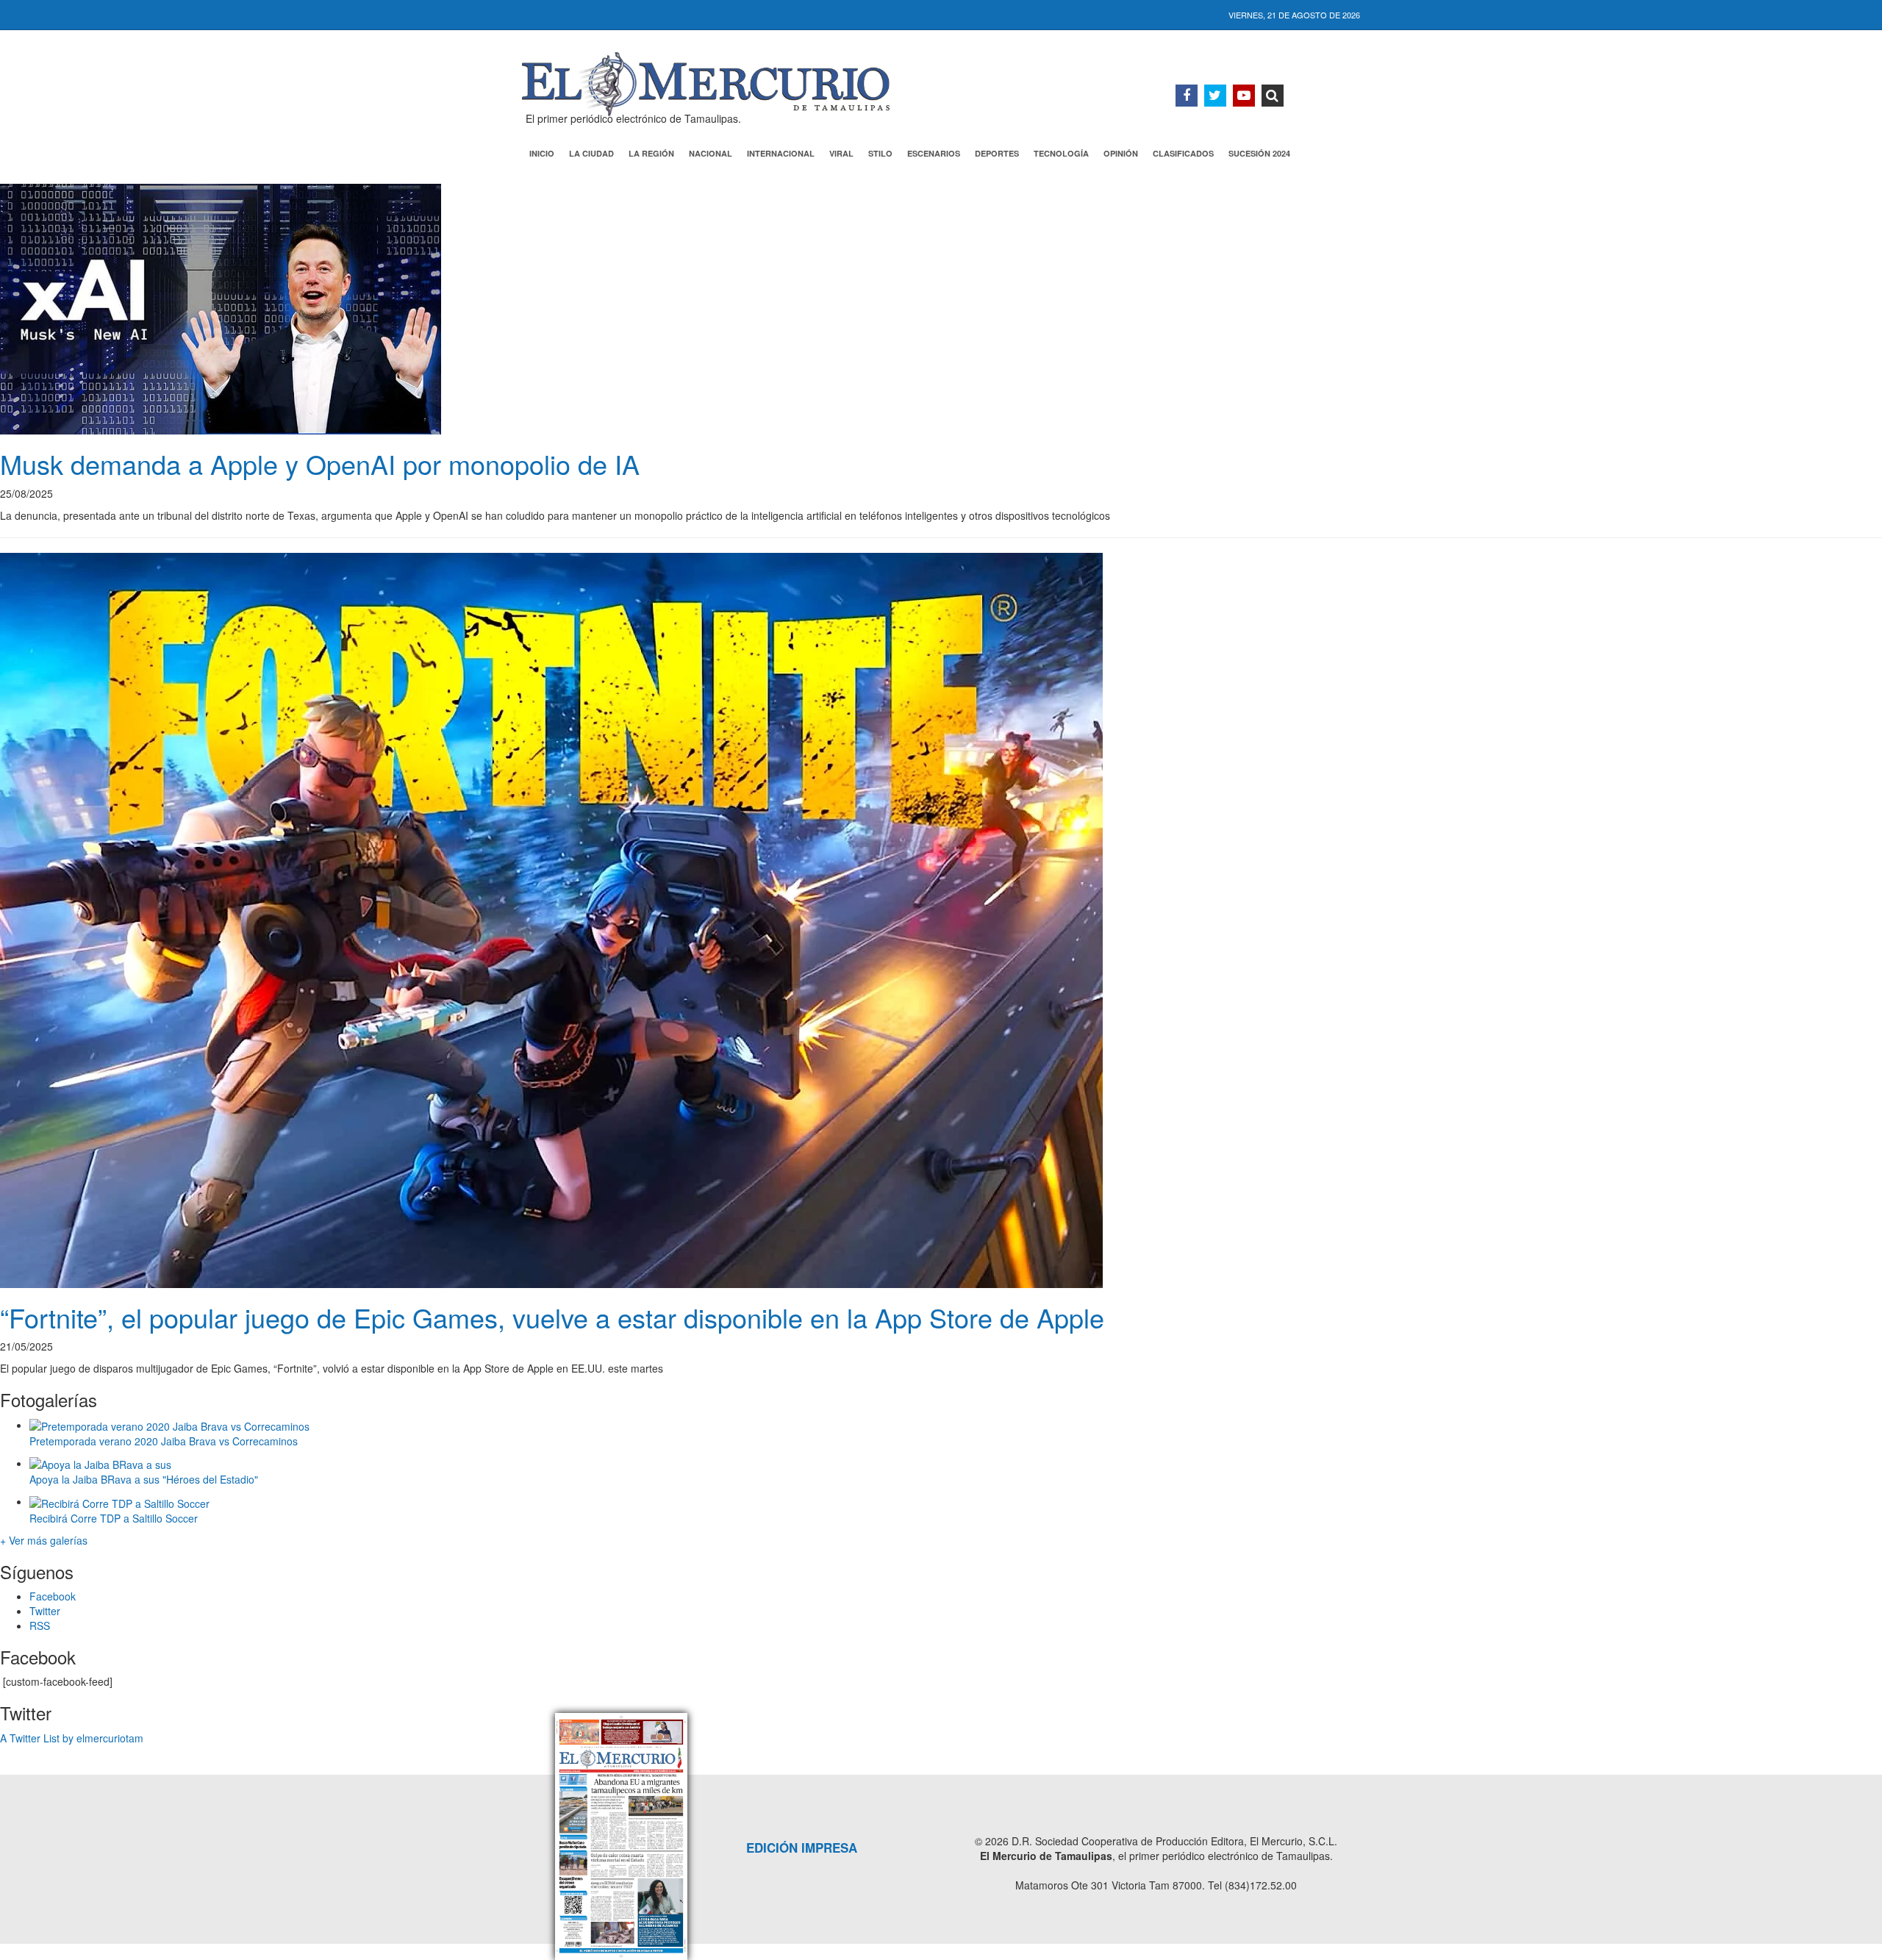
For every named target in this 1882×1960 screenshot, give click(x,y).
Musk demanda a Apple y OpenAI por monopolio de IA (320, 464)
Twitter (45, 1611)
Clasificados (1183, 153)
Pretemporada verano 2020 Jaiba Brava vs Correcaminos (164, 1441)
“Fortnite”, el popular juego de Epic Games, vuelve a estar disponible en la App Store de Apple (552, 1317)
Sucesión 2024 (1259, 153)
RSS (40, 1625)
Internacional (781, 153)
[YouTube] (1244, 96)
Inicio (542, 153)
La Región (651, 153)
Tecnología (1061, 153)
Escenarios (934, 153)
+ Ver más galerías (44, 1540)
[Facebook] (1187, 96)
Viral (841, 153)
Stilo (880, 153)
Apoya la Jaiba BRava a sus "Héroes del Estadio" (144, 1479)
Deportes (997, 153)
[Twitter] (1215, 96)
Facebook (53, 1596)
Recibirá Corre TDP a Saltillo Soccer (114, 1518)
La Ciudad (591, 153)
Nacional (711, 153)
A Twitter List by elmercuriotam (72, 1738)
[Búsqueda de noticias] (1273, 96)
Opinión (1121, 153)
